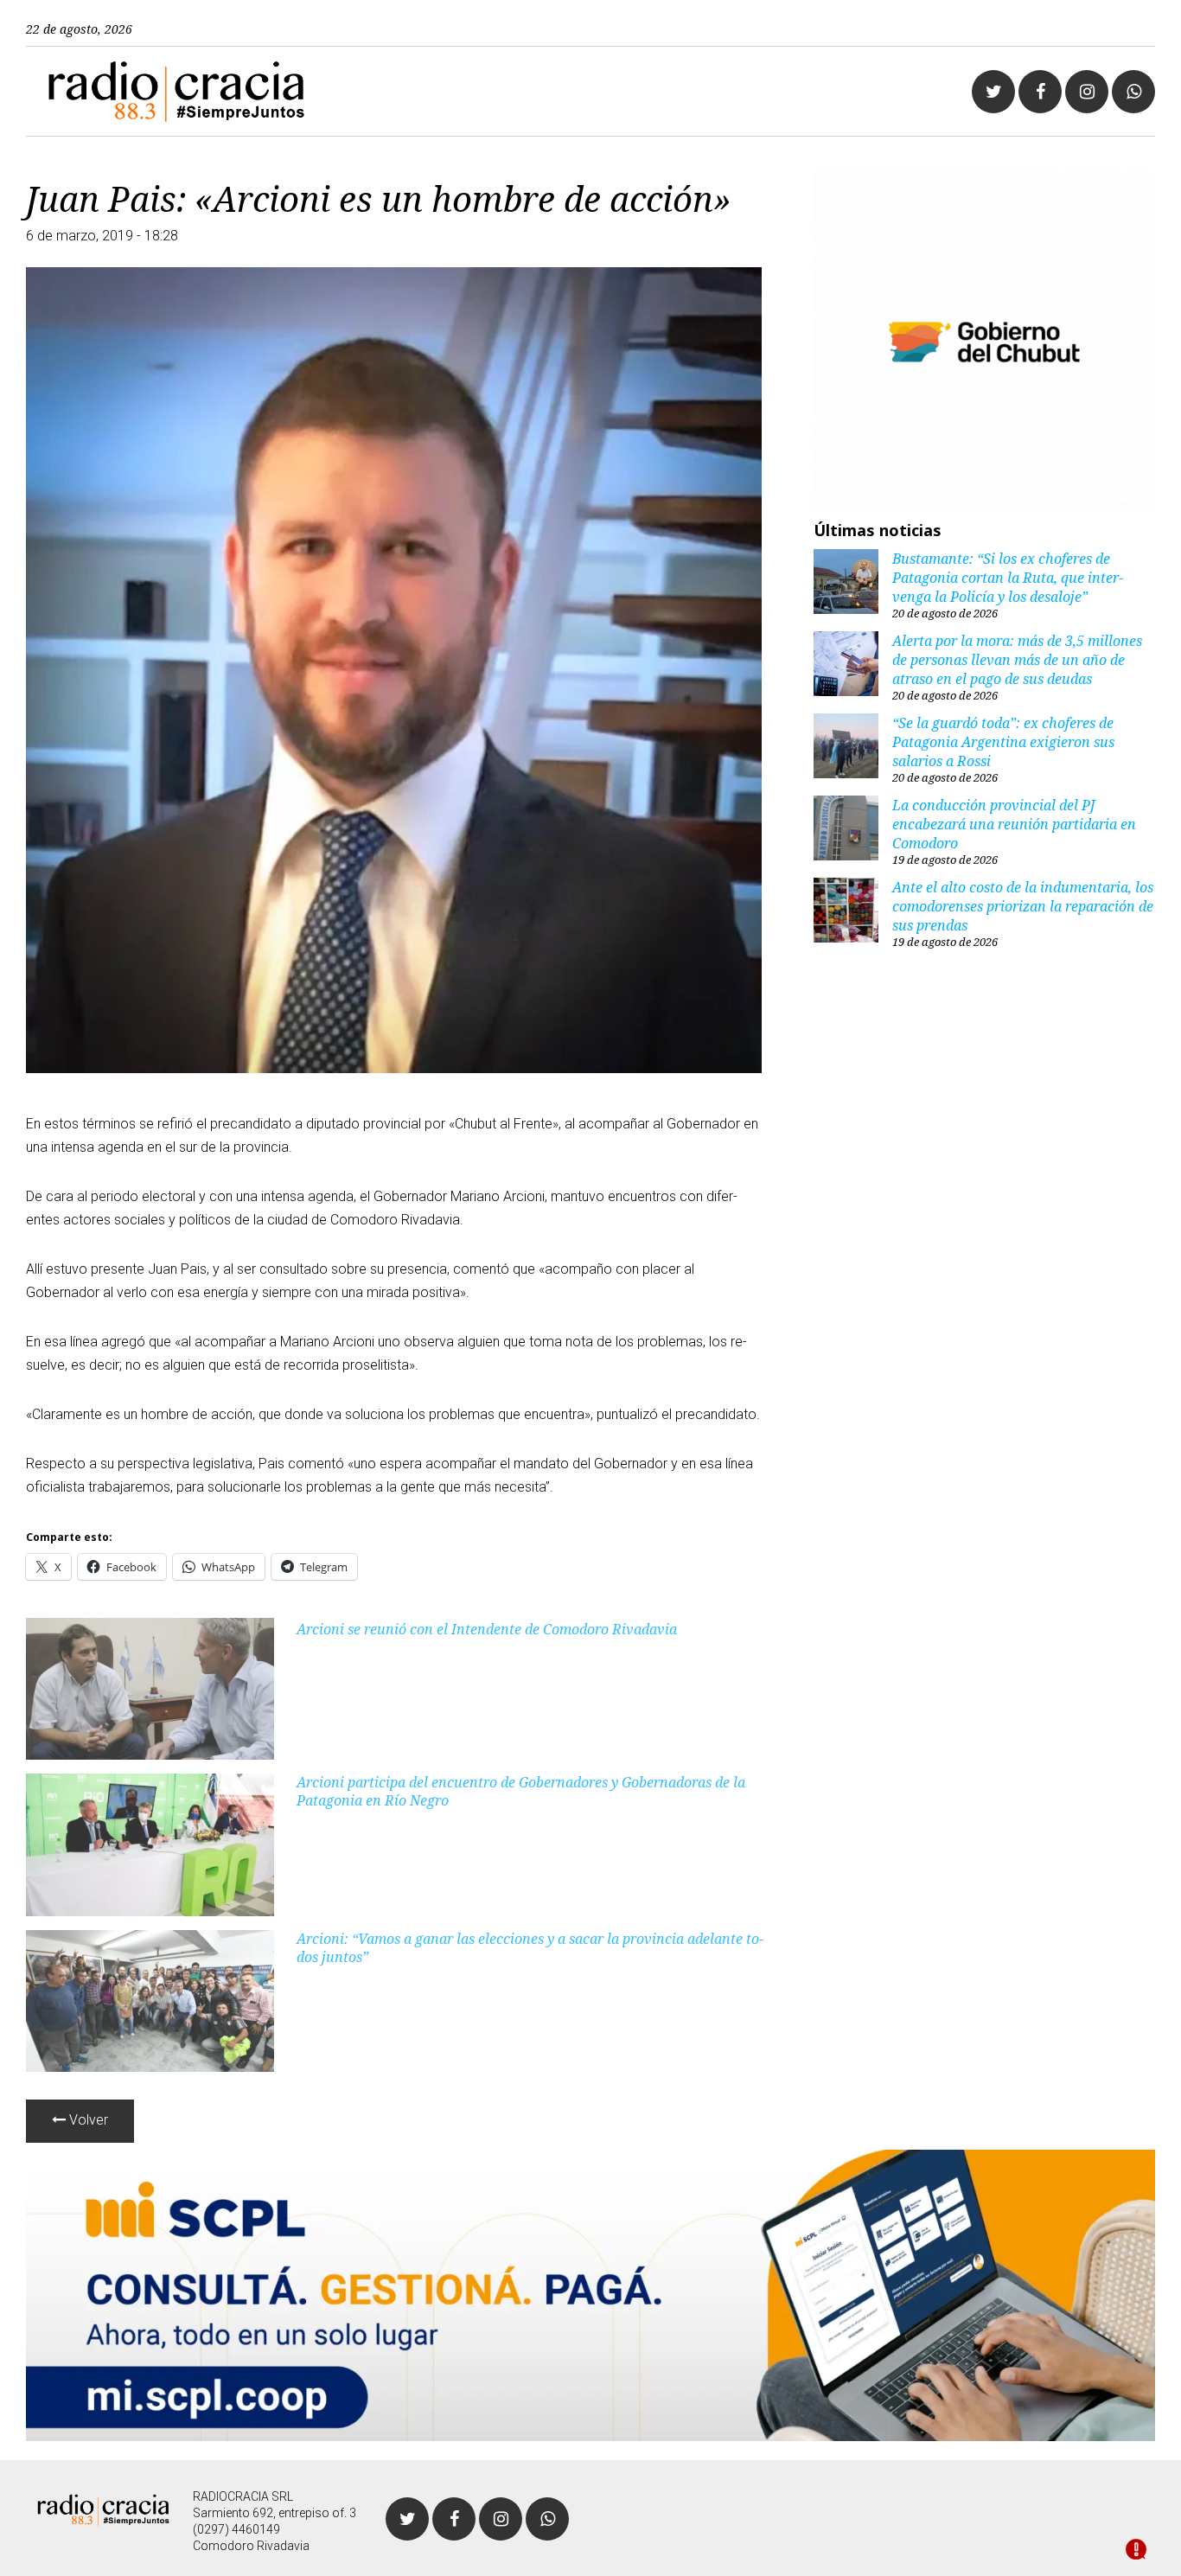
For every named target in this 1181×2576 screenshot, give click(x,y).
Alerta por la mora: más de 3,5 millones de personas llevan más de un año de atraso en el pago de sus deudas (1017, 660)
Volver (87, 2120)
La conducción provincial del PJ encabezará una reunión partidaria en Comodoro (1014, 824)
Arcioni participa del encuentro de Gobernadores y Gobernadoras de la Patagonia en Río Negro (521, 1791)
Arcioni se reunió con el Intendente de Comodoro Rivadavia (487, 1629)
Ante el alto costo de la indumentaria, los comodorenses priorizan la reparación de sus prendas (1023, 906)
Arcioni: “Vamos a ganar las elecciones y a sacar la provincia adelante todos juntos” (530, 1948)
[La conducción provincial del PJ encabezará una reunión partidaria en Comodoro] (846, 830)
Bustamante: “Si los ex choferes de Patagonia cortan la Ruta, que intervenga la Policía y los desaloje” (1008, 578)
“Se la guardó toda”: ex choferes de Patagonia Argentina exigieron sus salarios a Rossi (1003, 742)
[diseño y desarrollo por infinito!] (1136, 2551)
